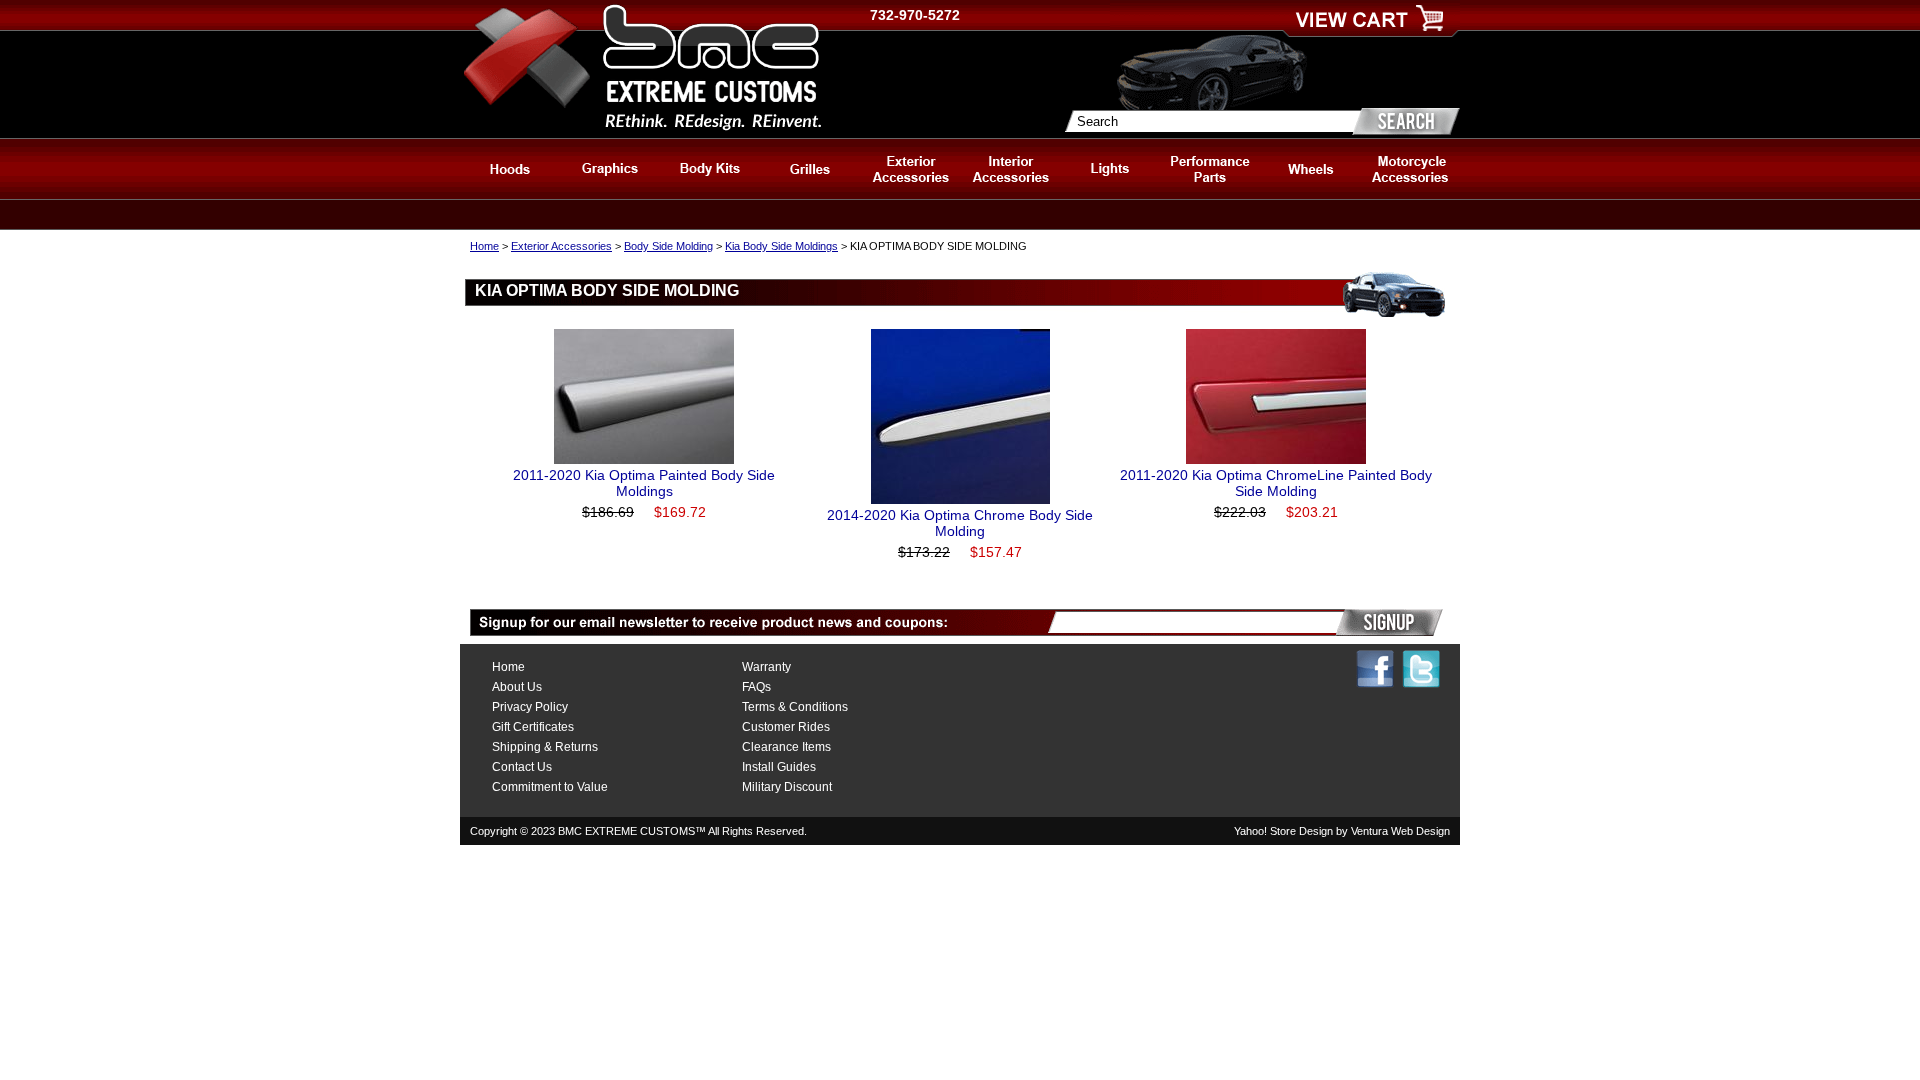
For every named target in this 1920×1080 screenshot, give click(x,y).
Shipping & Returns (545, 747)
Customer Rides (786, 727)
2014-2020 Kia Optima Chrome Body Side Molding (960, 523)
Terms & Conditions (795, 707)
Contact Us (522, 767)
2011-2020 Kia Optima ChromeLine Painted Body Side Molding (1276, 483)
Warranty (766, 667)
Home (484, 246)
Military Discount (787, 787)
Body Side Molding (668, 246)
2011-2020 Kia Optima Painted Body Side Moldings (644, 483)
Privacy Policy (530, 707)
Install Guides (779, 767)
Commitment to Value (550, 787)
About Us (517, 687)
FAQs (756, 687)
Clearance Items (786, 747)
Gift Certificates (533, 727)
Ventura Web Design (1400, 831)
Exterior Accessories (561, 246)
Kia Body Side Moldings (781, 246)
